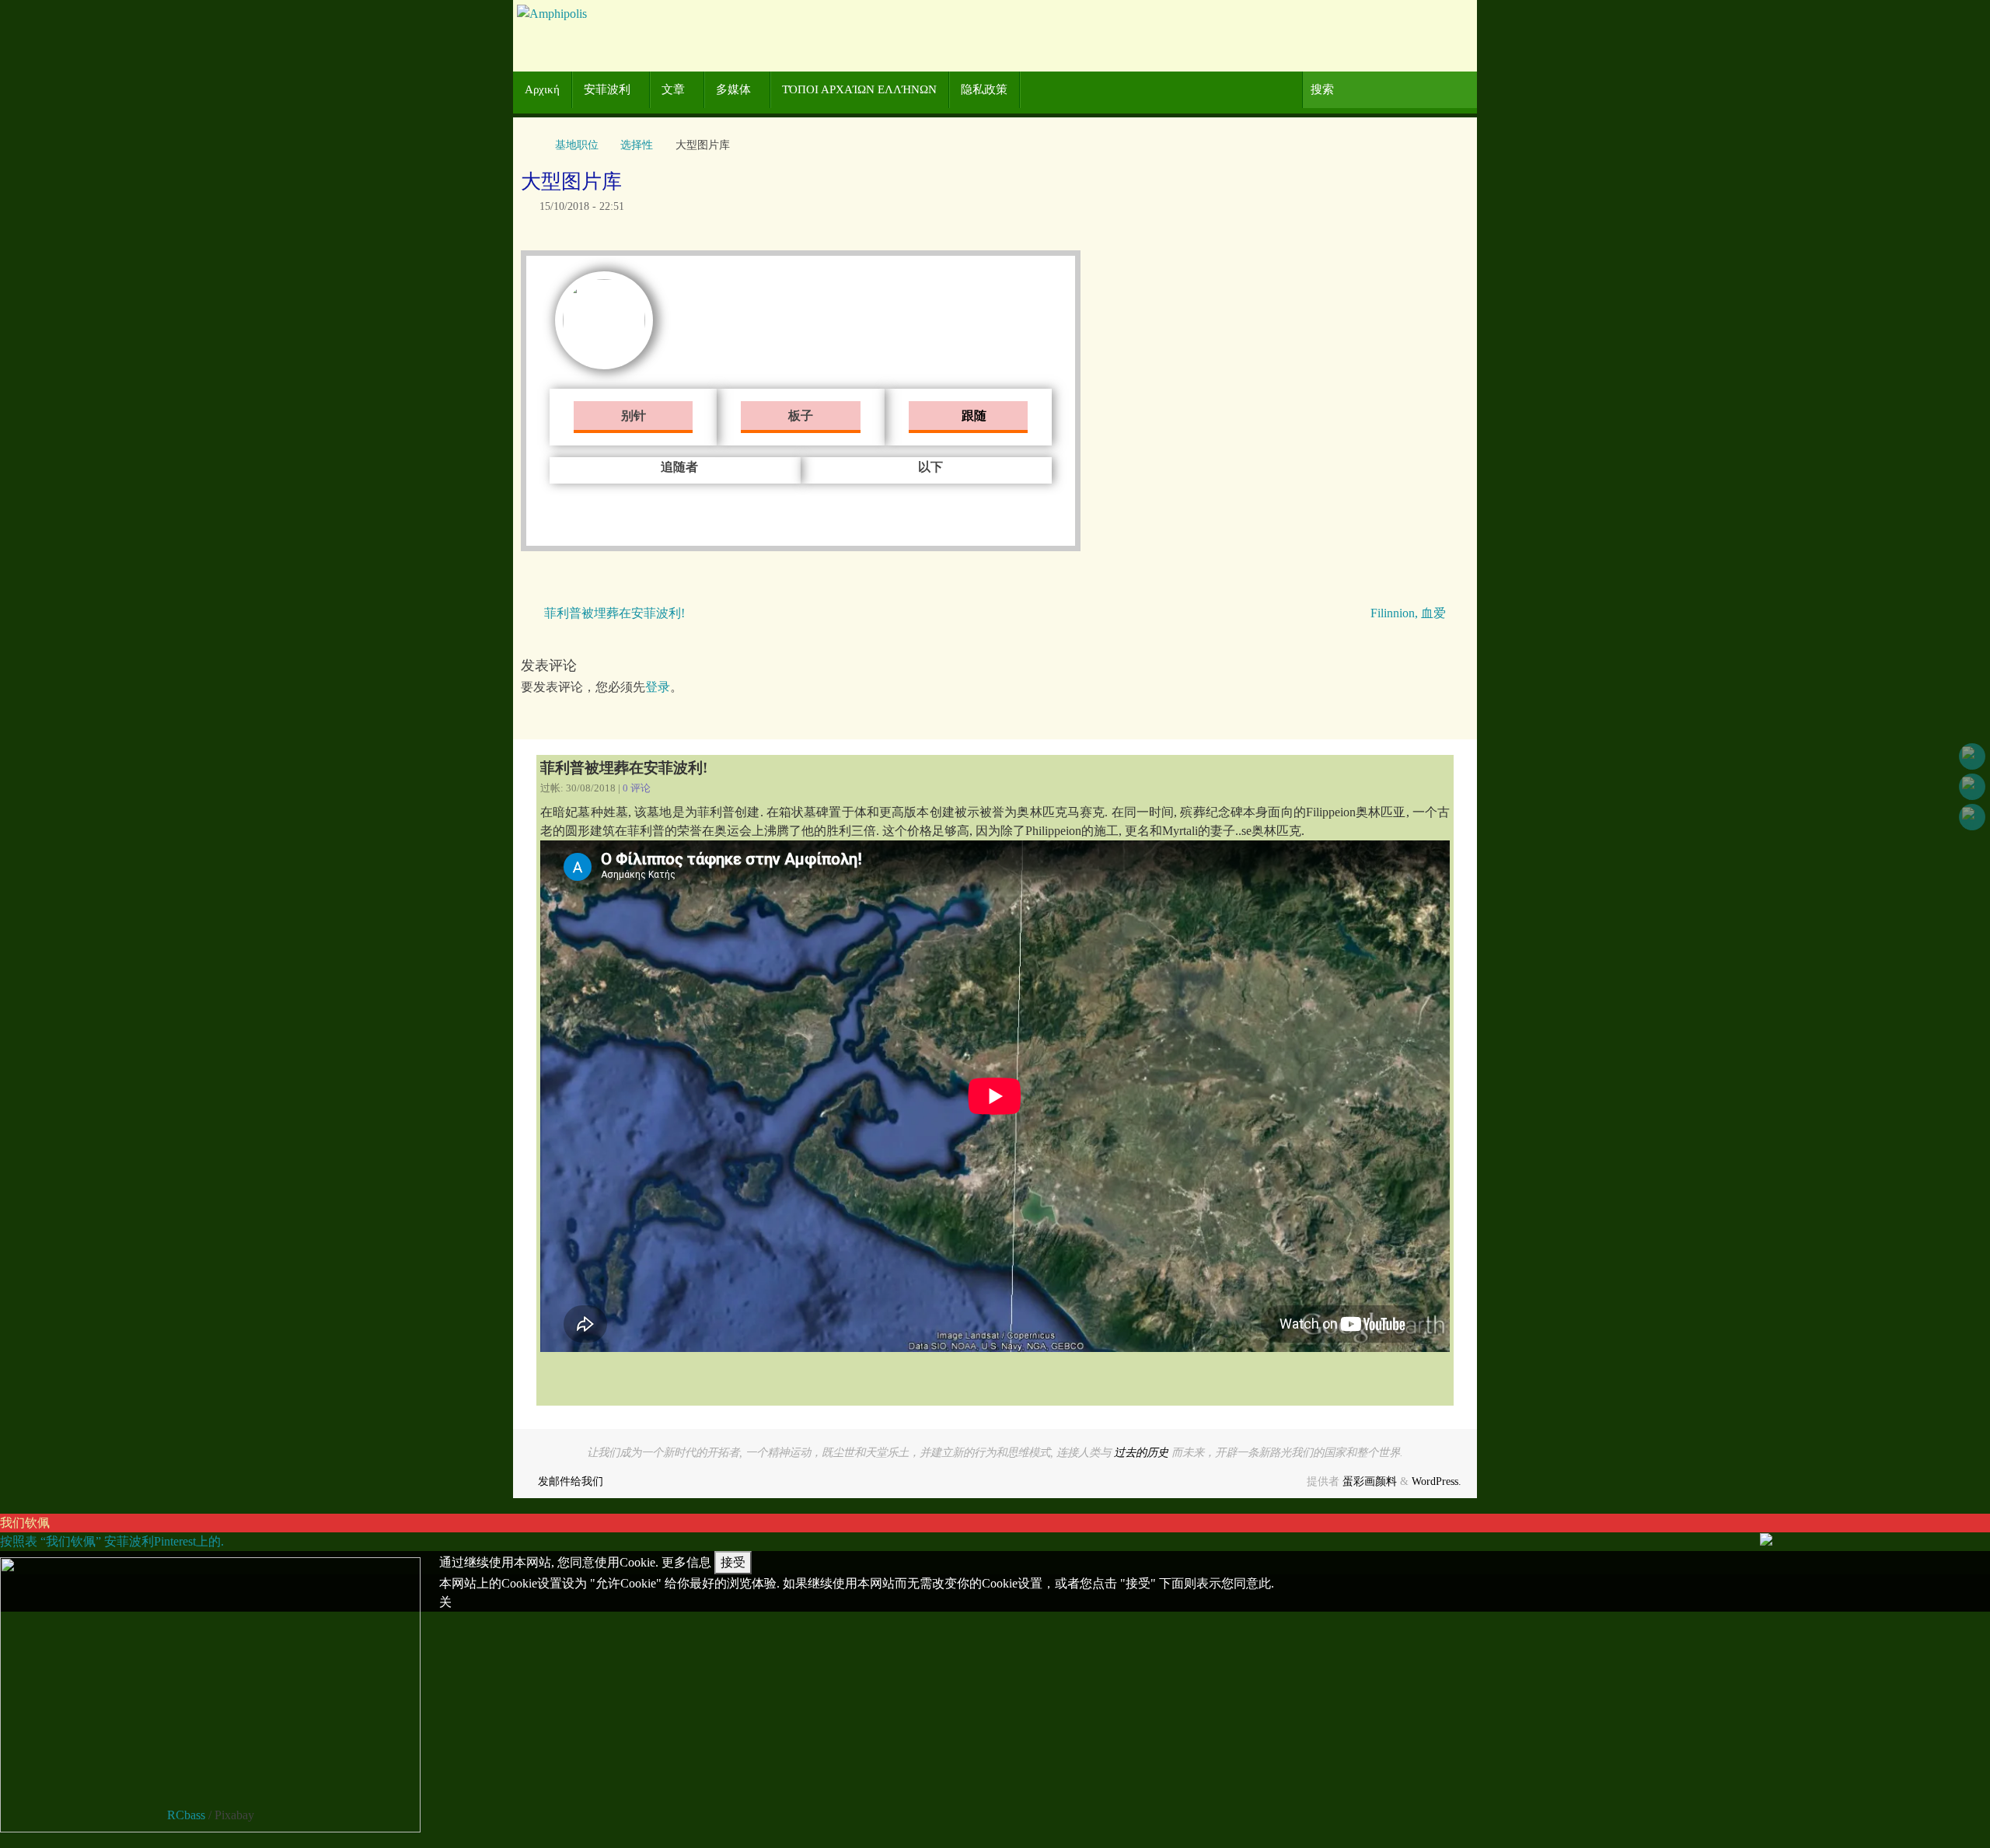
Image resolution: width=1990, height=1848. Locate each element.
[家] (529, 145)
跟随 (972, 416)
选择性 (637, 145)
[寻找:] (1390, 90)
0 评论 (637, 788)
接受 (733, 1562)
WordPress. (1437, 1481)
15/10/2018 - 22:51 (582, 206)
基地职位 (577, 145)
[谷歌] (1972, 787)
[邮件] (1972, 817)
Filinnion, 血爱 (1410, 613)
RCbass (186, 1815)
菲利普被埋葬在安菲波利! (613, 613)
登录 (658, 687)
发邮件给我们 (571, 1481)
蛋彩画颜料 (1370, 1481)
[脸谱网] (1972, 756)
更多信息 (686, 1562)
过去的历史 (1141, 1452)
